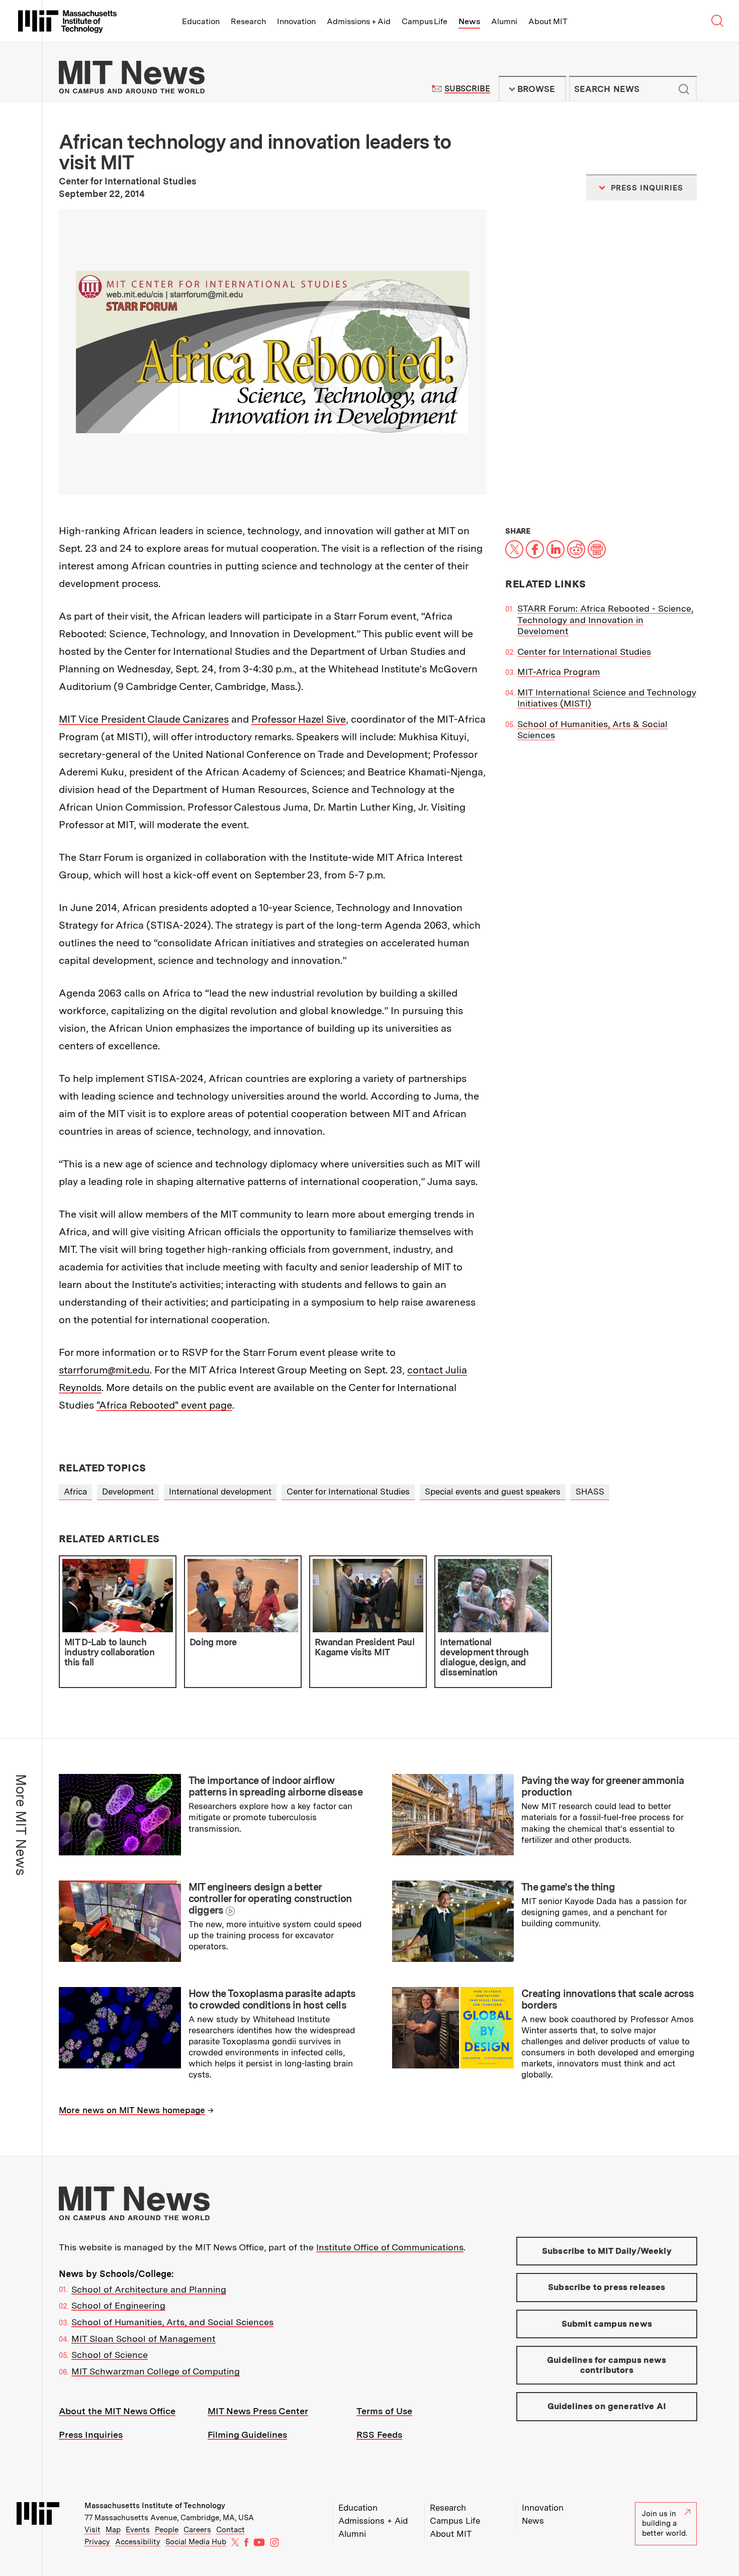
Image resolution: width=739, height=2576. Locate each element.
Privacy (97, 2542)
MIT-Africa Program (559, 672)
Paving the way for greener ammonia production (603, 1786)
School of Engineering (118, 2305)
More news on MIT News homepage (132, 2110)
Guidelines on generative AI (607, 2406)
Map (113, 2530)
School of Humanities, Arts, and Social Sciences (172, 2322)
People (167, 2530)
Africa (75, 1492)
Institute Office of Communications (390, 2247)
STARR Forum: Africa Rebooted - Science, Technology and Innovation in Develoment (605, 620)
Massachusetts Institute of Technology (155, 2506)
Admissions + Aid (359, 21)
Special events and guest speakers (493, 1492)
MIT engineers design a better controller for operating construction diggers (270, 1899)
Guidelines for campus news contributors (607, 2365)
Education (201, 21)
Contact (230, 2530)
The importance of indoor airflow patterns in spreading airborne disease (275, 1786)
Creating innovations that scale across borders (608, 1999)
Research (248, 21)
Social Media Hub (196, 2542)
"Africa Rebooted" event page (164, 1405)
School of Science (110, 2355)
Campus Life (425, 21)
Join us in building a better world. (665, 2523)
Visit (93, 2530)
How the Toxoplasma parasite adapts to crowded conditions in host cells (272, 1999)
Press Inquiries (91, 2435)
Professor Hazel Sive (299, 719)
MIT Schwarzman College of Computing (156, 2371)
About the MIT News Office (117, 2411)
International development (220, 1492)
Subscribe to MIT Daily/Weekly (607, 2251)
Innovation (296, 21)
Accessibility (138, 2542)
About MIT (548, 21)
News (469, 21)
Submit (684, 89)
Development (128, 1492)
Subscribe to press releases (607, 2287)
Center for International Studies (584, 652)
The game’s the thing (568, 1887)
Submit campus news (607, 2324)
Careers (197, 2530)
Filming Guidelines (247, 2435)
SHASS (590, 1492)
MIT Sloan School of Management (144, 2339)
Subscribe (467, 89)
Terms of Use (384, 2411)
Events (138, 2530)
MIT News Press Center (258, 2411)
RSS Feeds (379, 2435)
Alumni (504, 21)
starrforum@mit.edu (104, 1370)
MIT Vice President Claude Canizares (144, 719)
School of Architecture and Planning (149, 2289)
